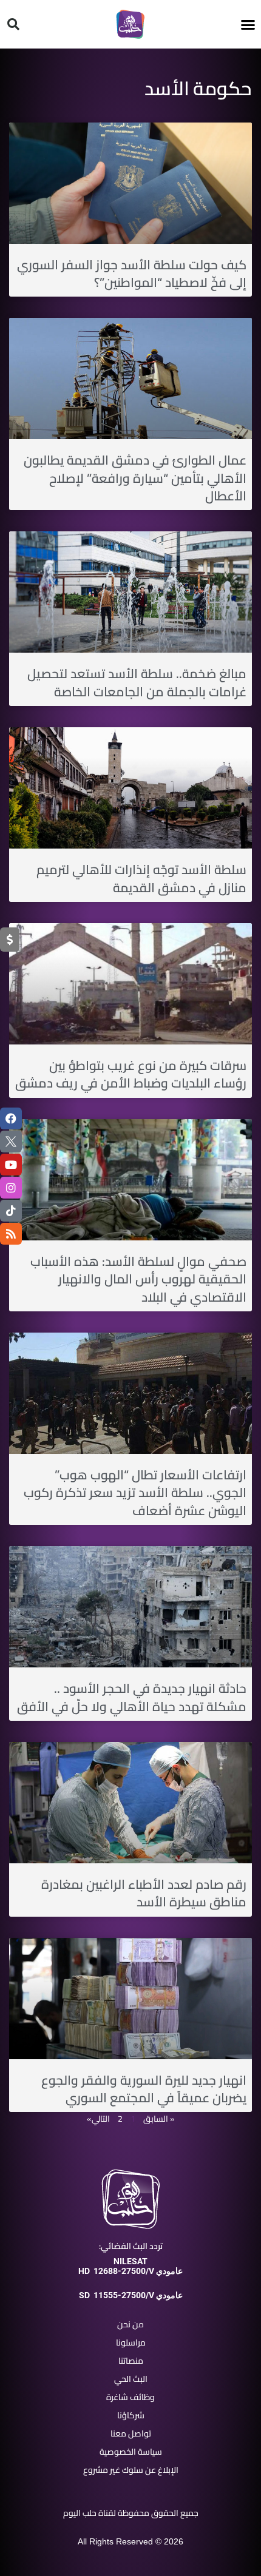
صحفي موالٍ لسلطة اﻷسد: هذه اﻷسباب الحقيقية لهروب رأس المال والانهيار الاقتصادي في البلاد (138, 1279)
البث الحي (131, 2379)
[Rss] (11, 1234)
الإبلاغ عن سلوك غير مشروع (131, 2470)
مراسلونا (131, 2342)
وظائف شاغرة (130, 2397)
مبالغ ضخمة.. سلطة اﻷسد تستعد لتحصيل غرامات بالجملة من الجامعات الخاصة (137, 682)
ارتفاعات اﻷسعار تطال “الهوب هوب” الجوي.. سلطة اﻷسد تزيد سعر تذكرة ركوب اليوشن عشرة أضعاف (135, 1493)
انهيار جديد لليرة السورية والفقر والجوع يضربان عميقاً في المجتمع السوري (144, 2089)
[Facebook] (11, 1118)
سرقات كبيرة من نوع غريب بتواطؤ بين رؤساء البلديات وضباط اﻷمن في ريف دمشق (131, 1074)
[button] (248, 24)
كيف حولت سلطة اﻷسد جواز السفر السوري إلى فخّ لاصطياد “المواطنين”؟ (132, 274)
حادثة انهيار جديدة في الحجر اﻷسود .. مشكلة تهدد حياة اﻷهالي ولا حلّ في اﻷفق (132, 1697)
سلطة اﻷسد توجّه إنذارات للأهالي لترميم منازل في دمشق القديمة (141, 878)
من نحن (130, 2324)
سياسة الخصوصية (131, 2452)
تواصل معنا (131, 2433)
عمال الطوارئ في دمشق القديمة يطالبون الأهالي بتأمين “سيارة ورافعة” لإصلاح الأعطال (135, 478)
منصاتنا (131, 2361)
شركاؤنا (131, 2415)
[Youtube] (11, 1165)
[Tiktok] (11, 1211)
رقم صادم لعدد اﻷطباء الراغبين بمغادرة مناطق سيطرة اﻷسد (144, 1893)
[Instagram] (11, 1188)
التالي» (98, 2119)
